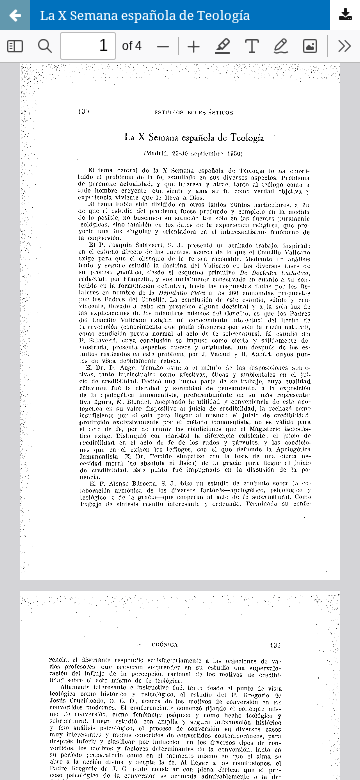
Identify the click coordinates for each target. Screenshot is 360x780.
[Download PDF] (345, 15)
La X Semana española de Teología (145, 15)
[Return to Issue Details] (15, 15)
